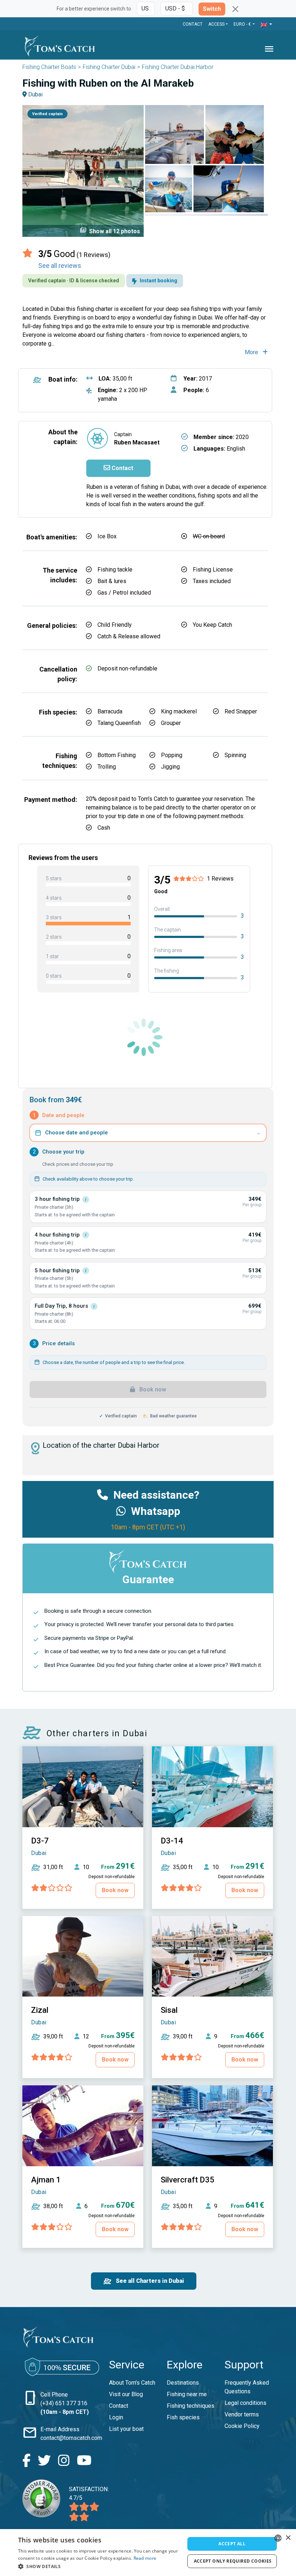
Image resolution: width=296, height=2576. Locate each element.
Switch (212, 9)
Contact (193, 24)
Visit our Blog (126, 2394)
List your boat (126, 2429)
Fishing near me (187, 2394)
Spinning (235, 755)
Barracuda (110, 711)
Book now (152, 1389)
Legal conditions (245, 2403)
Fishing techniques (191, 2406)
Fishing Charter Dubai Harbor (178, 67)
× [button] (288, 2538)
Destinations (183, 2383)
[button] (266, 25)
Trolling (107, 767)
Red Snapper (241, 711)
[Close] (235, 9)
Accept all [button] (232, 2544)
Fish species (183, 2417)
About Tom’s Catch (132, 2383)
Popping (172, 755)
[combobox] (278, 2538)
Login (116, 2417)
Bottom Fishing (117, 755)
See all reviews (60, 266)
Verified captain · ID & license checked (74, 281)
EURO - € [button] (243, 24)
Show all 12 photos (110, 231)
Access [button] (216, 24)
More (252, 352)
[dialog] (148, 2553)
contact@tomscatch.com (71, 2438)
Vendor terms (242, 2414)
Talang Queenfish (119, 723)
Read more (145, 2558)
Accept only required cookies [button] (233, 2561)
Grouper (171, 723)
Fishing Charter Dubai (109, 67)
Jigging (170, 767)
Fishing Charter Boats (49, 67)
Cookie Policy (242, 2426)
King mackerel (179, 711)
